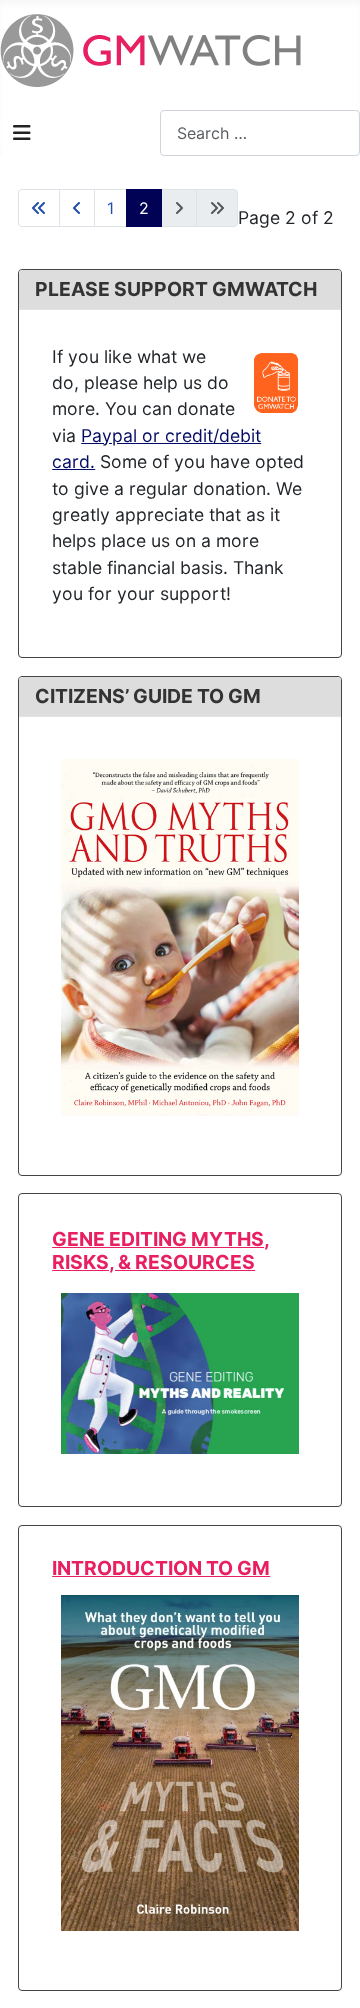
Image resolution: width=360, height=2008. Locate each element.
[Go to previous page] (77, 208)
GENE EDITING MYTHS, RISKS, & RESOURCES (161, 1250)
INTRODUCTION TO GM (161, 1568)
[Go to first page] (39, 208)
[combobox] (260, 132)
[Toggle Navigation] (22, 133)
